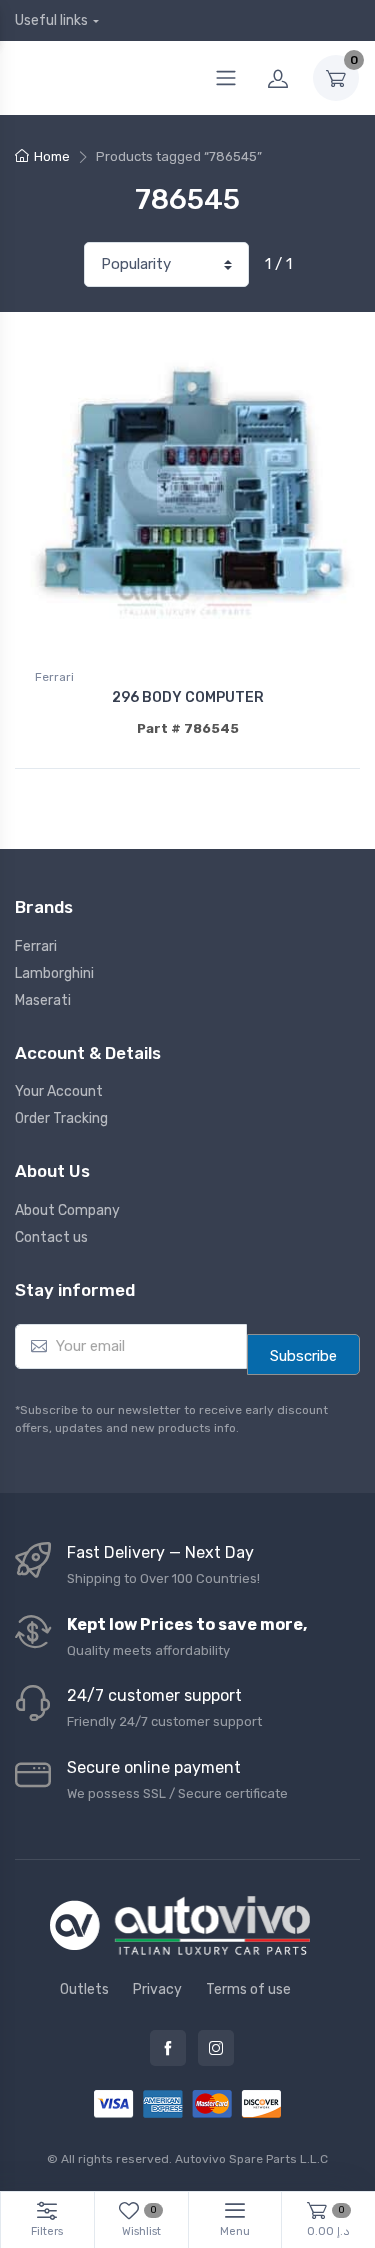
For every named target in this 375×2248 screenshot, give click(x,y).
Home (52, 156)
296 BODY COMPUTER (188, 697)
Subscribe (303, 1356)
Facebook (168, 2048)
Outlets (84, 1989)
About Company (67, 1210)
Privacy (157, 1989)
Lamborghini (54, 973)
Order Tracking (61, 1118)
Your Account (59, 1091)
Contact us (51, 1237)
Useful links (51, 20)
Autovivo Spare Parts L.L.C (251, 2159)
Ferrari (54, 677)
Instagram (216, 2048)
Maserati (43, 1000)
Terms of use (248, 1989)
